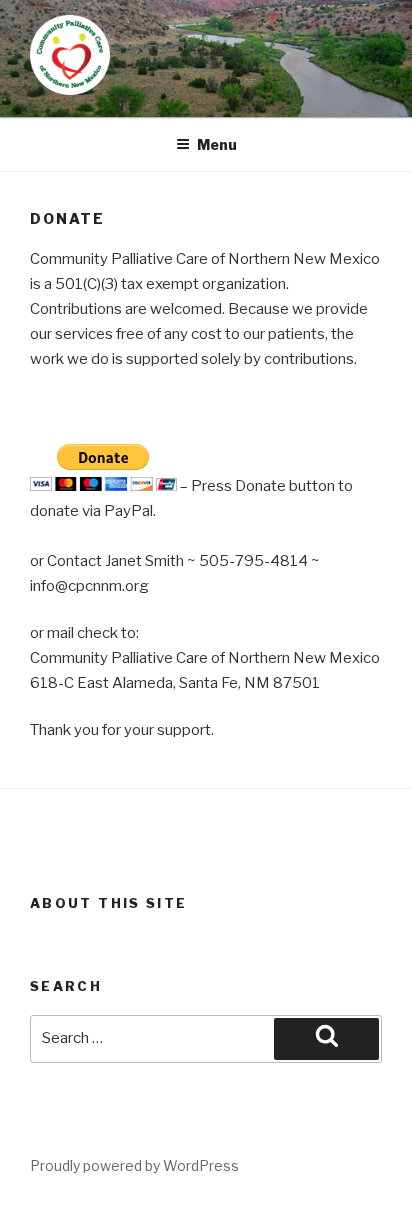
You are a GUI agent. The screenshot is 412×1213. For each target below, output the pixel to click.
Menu (217, 144)
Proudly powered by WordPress (134, 1165)
